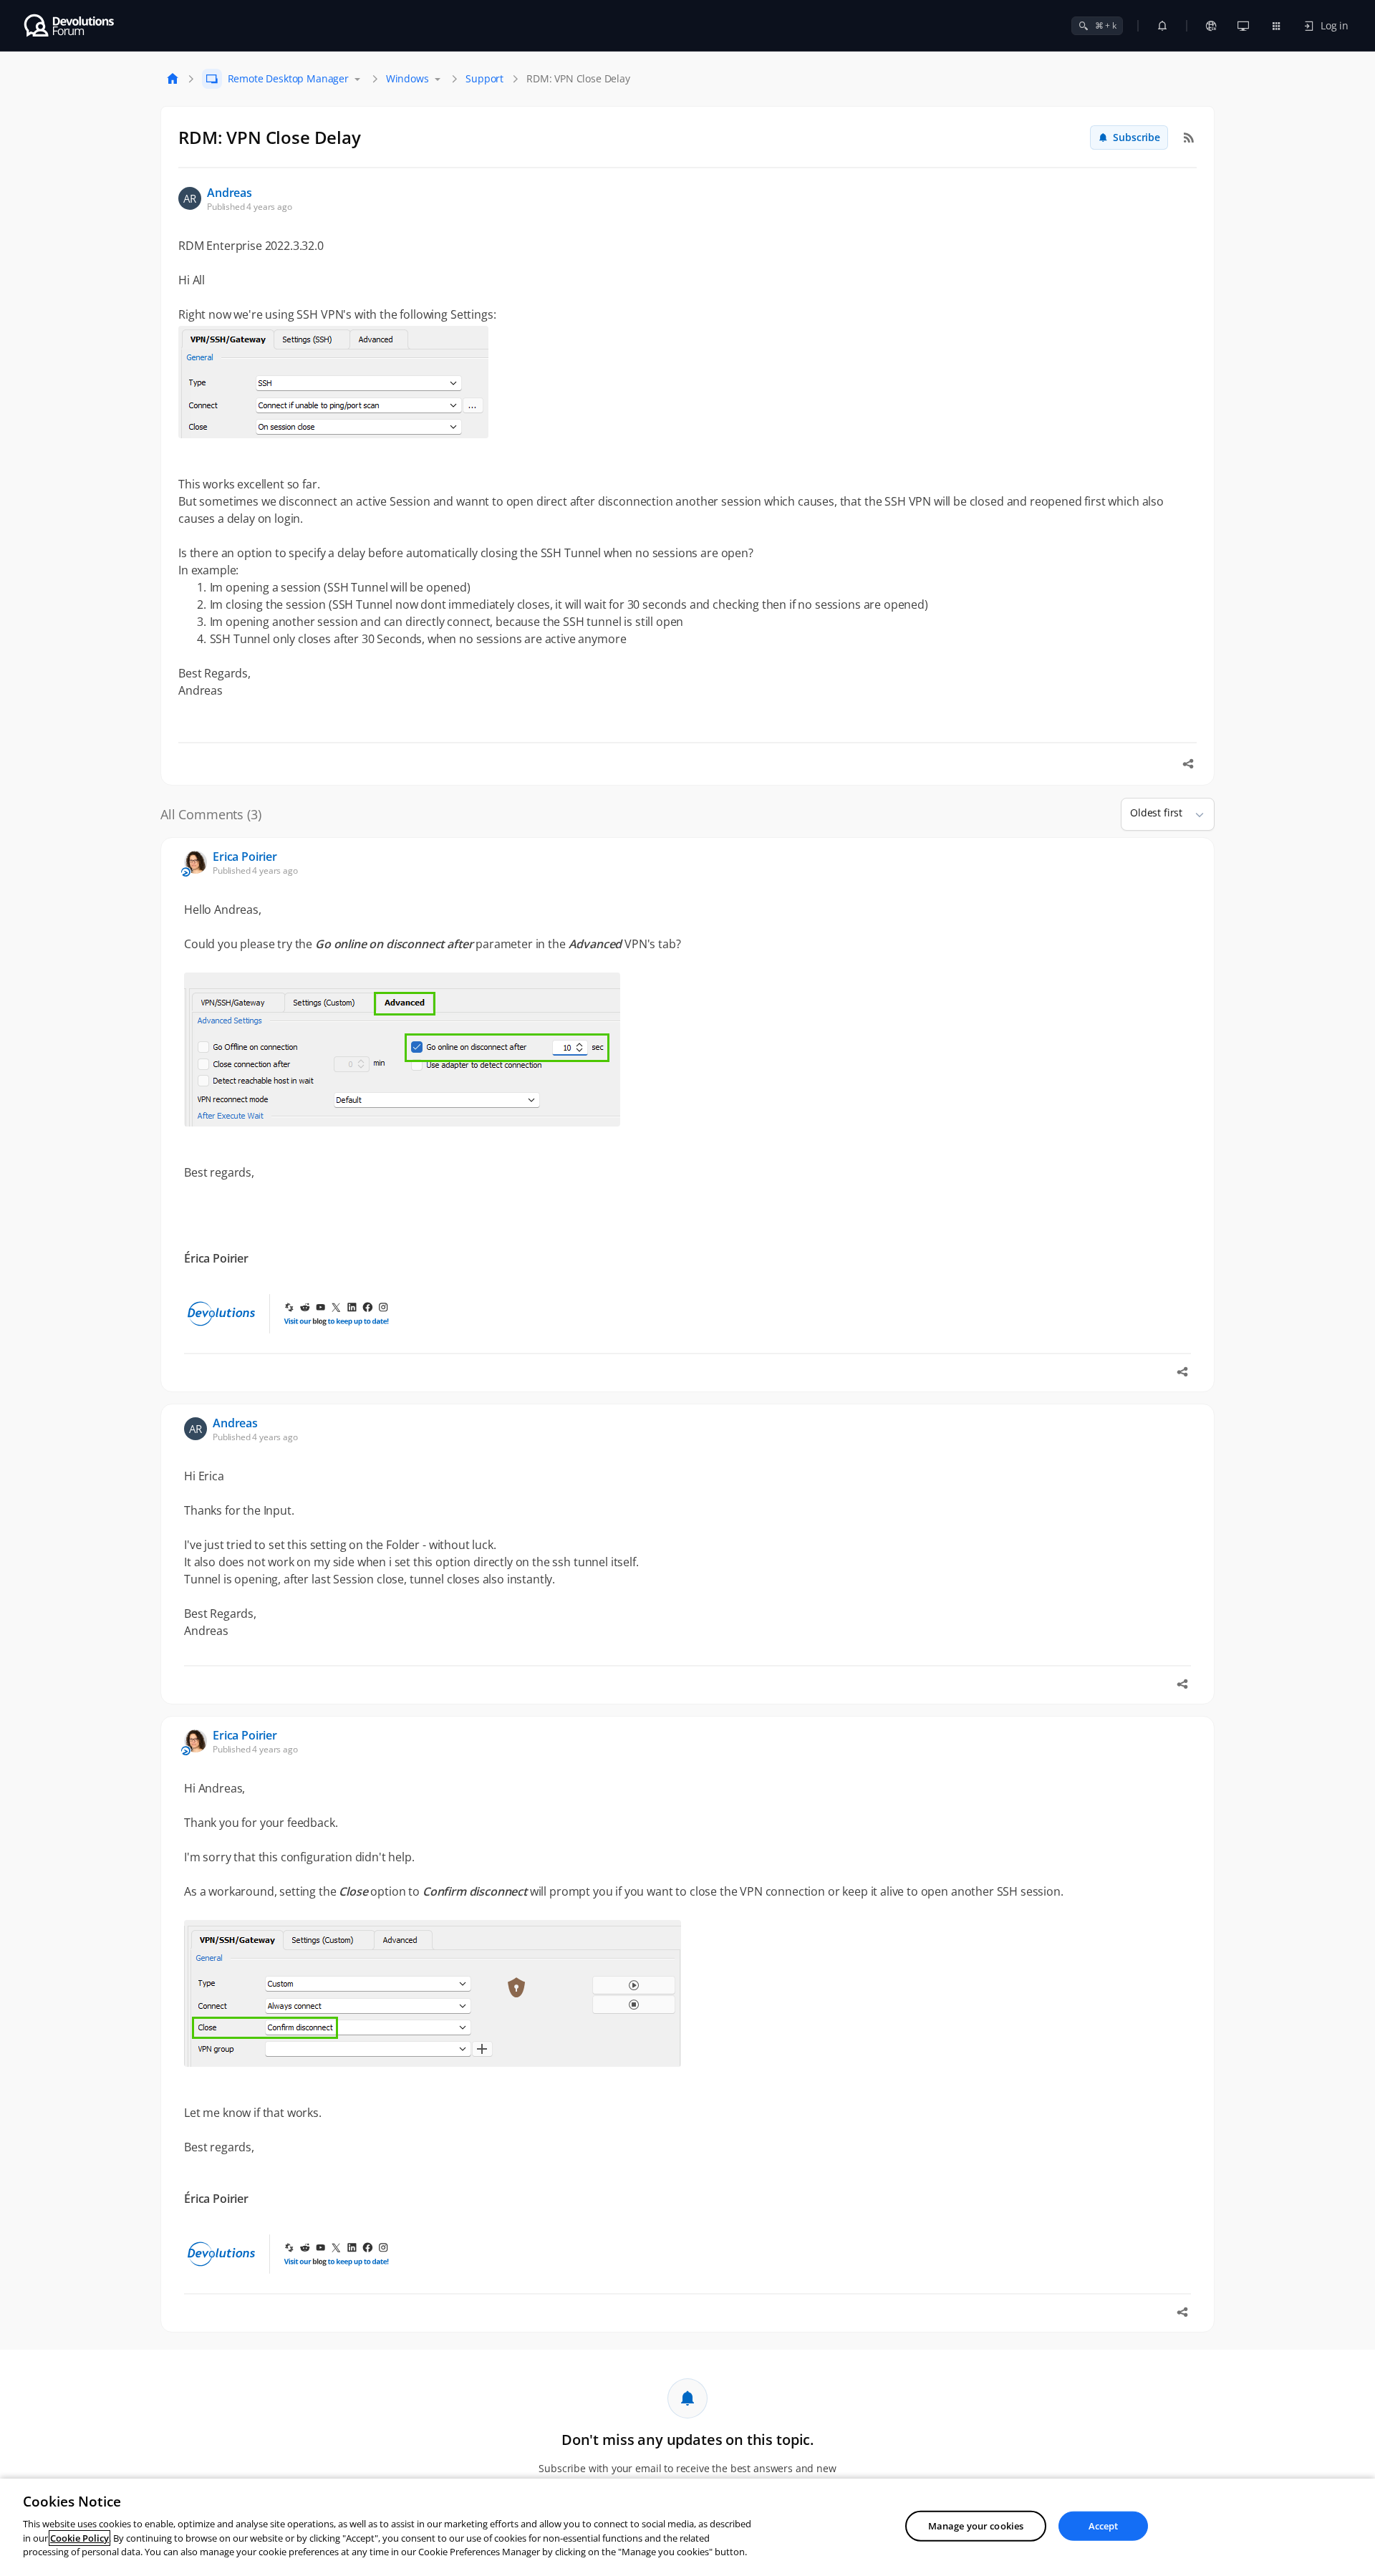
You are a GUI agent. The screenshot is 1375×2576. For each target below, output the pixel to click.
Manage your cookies (976, 2525)
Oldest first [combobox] (1156, 812)
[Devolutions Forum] (70, 26)
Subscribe (1137, 137)
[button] (1194, 814)
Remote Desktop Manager (288, 78)
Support (484, 78)
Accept (1104, 2525)
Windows (407, 78)
